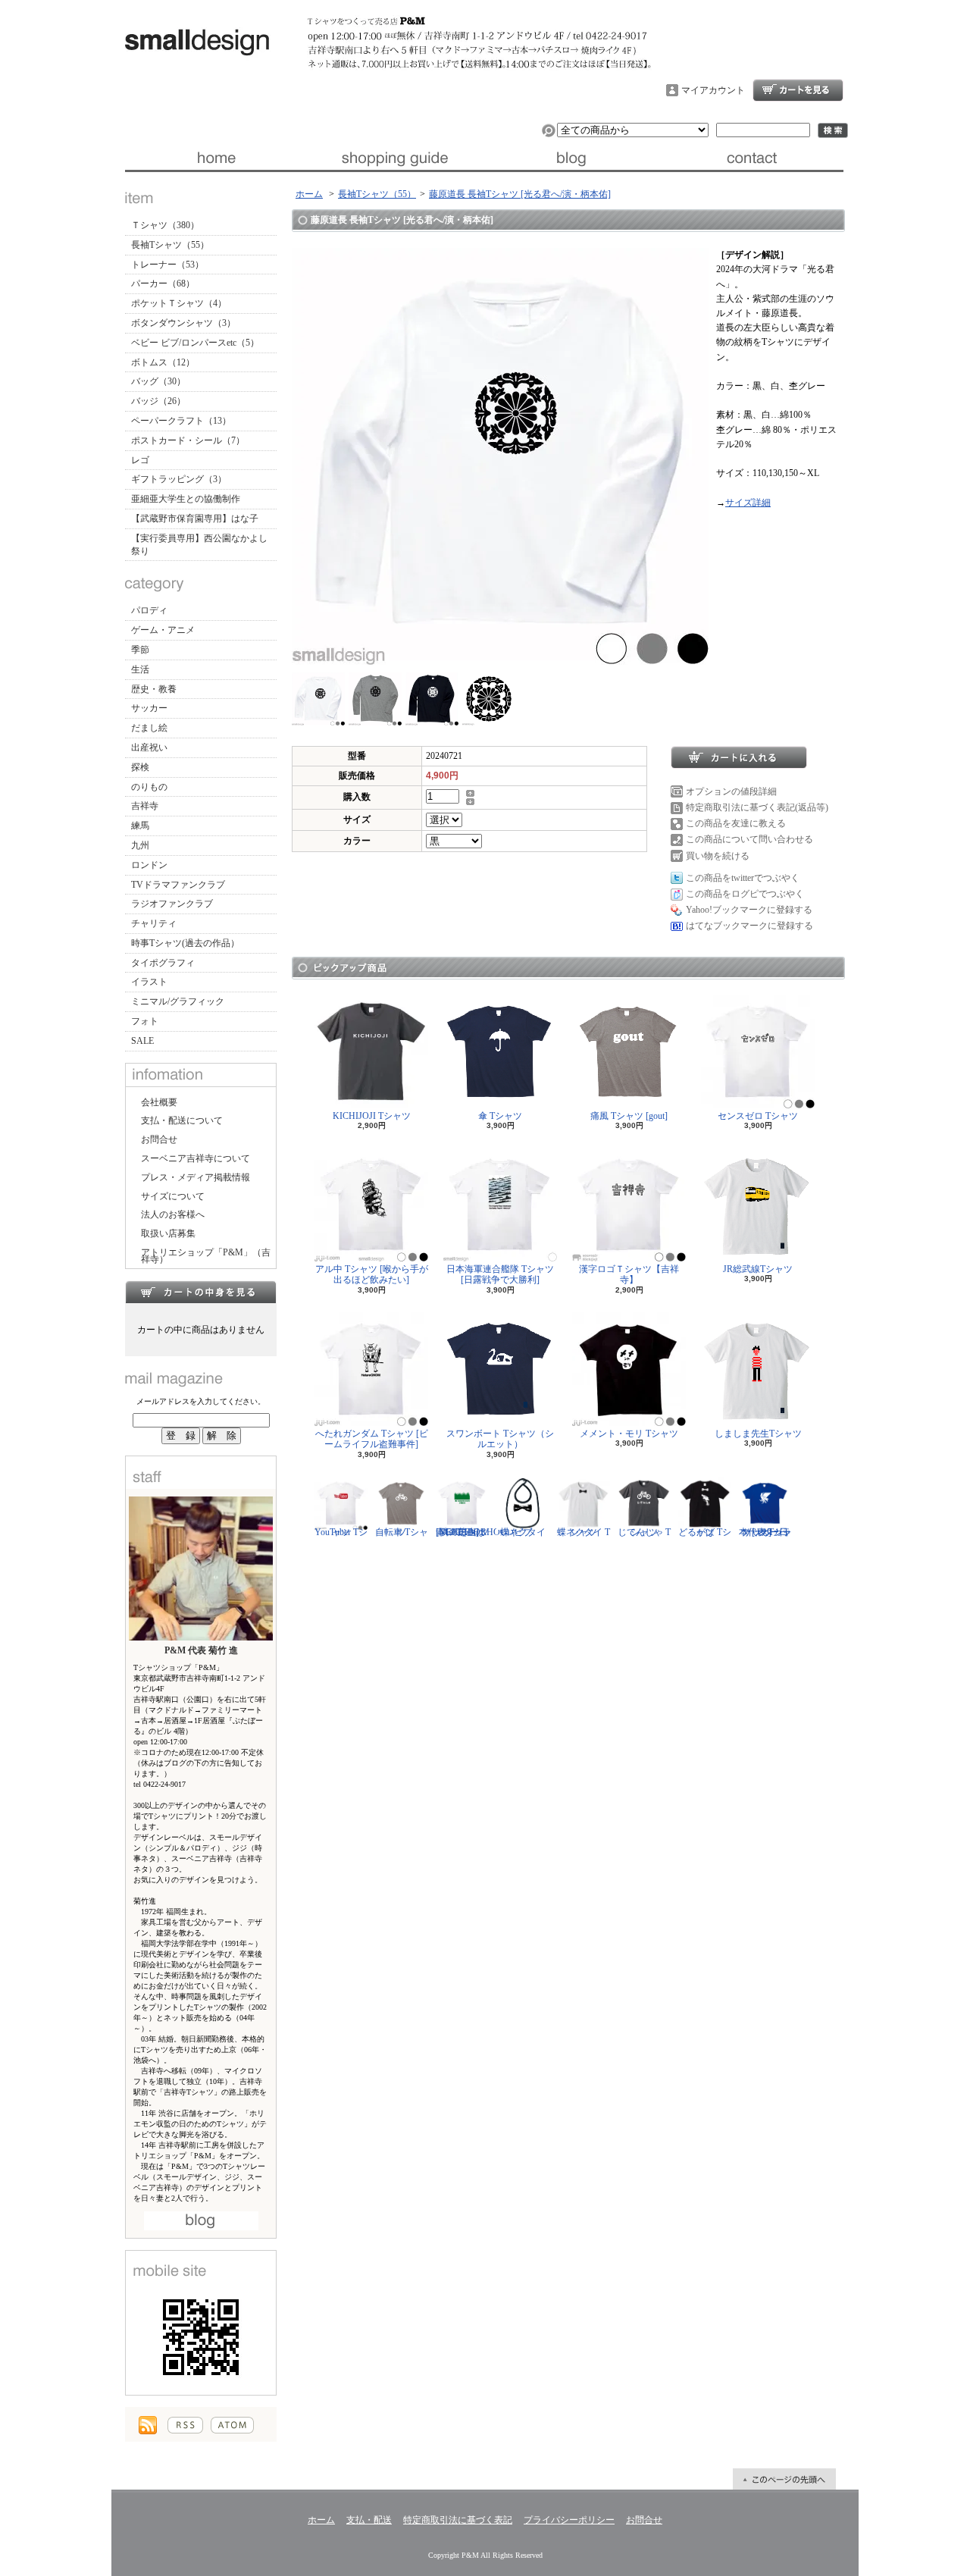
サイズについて (173, 1196)
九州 (140, 845)
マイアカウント (713, 90)
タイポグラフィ (163, 963)
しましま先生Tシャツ (758, 1434)
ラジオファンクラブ (172, 904)
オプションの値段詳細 (731, 791)
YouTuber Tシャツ (341, 1532)
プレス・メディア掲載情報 (196, 1177)
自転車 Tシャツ (402, 1532)
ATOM (232, 2425)
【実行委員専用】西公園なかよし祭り (199, 545)
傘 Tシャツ (500, 1116)
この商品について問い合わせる (749, 839)
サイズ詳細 (748, 503)
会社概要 (159, 1102)
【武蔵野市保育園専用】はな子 (195, 519)
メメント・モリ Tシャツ (629, 1434)
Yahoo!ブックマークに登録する (749, 910)
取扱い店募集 (168, 1233)
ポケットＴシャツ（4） (179, 303)
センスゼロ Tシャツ (758, 1116)
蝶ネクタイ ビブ (523, 1532)
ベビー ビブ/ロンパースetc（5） (195, 343)
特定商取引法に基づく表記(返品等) (757, 807)
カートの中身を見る (201, 1292)
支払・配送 (369, 2520)
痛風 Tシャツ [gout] (629, 1116)
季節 (140, 650)
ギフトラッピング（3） (179, 479)
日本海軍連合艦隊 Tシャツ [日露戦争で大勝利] (500, 1274)
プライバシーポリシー (569, 2520)
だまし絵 (149, 728)
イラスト (149, 982)
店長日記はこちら (201, 2221)
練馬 (140, 826)
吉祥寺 (145, 806)
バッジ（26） (158, 401)
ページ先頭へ (784, 2479)
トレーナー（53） (167, 265)
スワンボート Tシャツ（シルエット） (500, 1439)
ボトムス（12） (163, 362)
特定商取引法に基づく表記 (458, 2520)
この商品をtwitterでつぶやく (743, 878)
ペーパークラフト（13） (181, 421)
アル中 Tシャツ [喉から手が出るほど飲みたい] (372, 1274)
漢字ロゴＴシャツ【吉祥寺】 (629, 1274)
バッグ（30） (158, 381)
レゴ (140, 460)
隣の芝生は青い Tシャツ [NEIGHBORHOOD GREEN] (475, 1532)
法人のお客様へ (173, 1214)
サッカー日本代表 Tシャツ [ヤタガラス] (765, 1532)
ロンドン (149, 865)
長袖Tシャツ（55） (170, 245)
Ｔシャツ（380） (165, 225)
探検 (140, 767)
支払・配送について (394, 158)
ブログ (574, 158)
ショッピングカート (798, 90)
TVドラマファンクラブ (178, 885)
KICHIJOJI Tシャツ (372, 1116)
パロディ (149, 610)
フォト (145, 1021)
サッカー (149, 708)
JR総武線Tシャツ (758, 1269)
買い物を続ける (718, 856)
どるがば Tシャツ (705, 1532)
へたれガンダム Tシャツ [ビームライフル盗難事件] (372, 1439)
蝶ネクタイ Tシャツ (584, 1532)
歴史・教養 (154, 689)
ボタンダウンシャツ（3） (183, 323)
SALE (142, 1041)
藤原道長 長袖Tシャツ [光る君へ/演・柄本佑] (520, 194)
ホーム (215, 158)
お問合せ (754, 158)
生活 (140, 669)
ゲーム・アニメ (163, 630)
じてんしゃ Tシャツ (644, 1532)
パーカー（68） (163, 284)
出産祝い (149, 747)
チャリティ (154, 923)
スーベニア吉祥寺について (196, 1158)
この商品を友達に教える (736, 823)
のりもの (149, 787)
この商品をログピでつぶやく (745, 894)
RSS (185, 2425)
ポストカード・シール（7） (188, 440)
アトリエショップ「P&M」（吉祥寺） (206, 1256)
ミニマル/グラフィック (178, 1001)
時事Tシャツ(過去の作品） (185, 943)
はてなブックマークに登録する (749, 926)
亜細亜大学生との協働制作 (186, 499)
